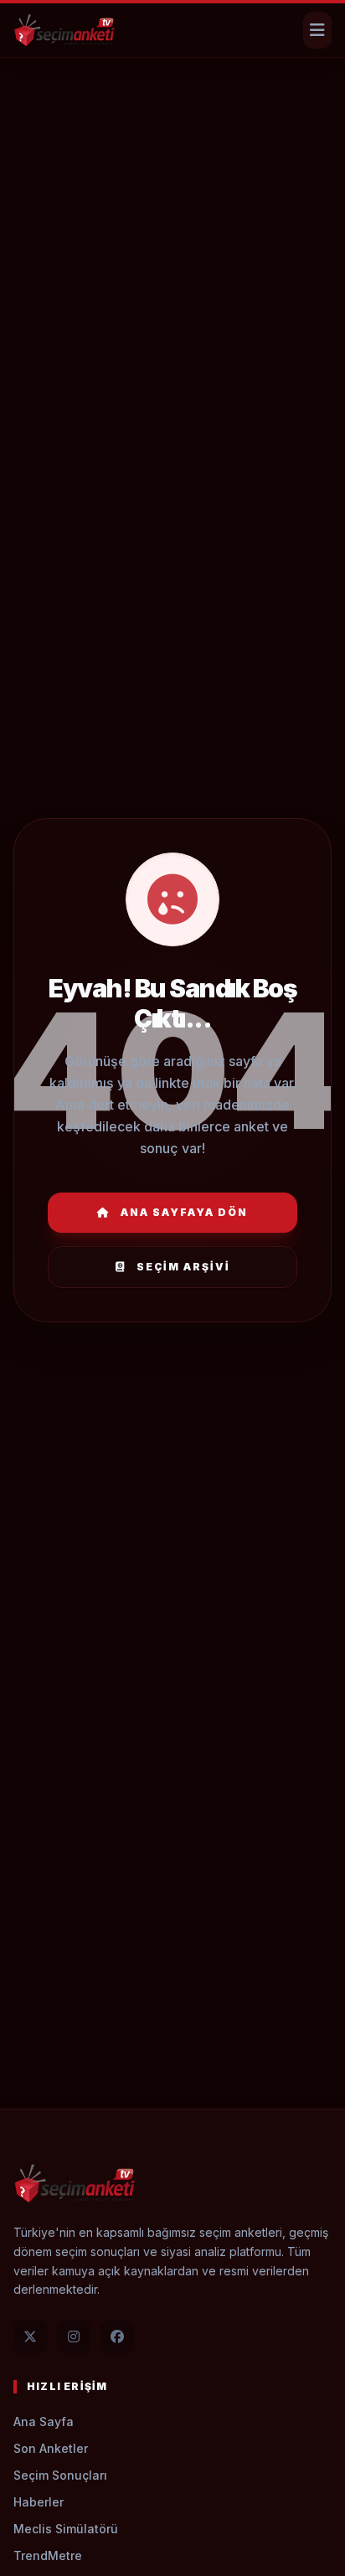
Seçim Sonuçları (60, 2475)
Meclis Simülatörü (66, 2529)
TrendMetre (48, 2555)
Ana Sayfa (44, 2421)
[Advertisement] (172, 113)
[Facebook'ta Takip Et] (117, 2336)
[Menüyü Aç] (317, 30)
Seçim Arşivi (183, 1267)
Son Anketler (51, 2448)
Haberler (39, 2502)
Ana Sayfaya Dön (184, 1212)
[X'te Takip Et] (30, 2336)
